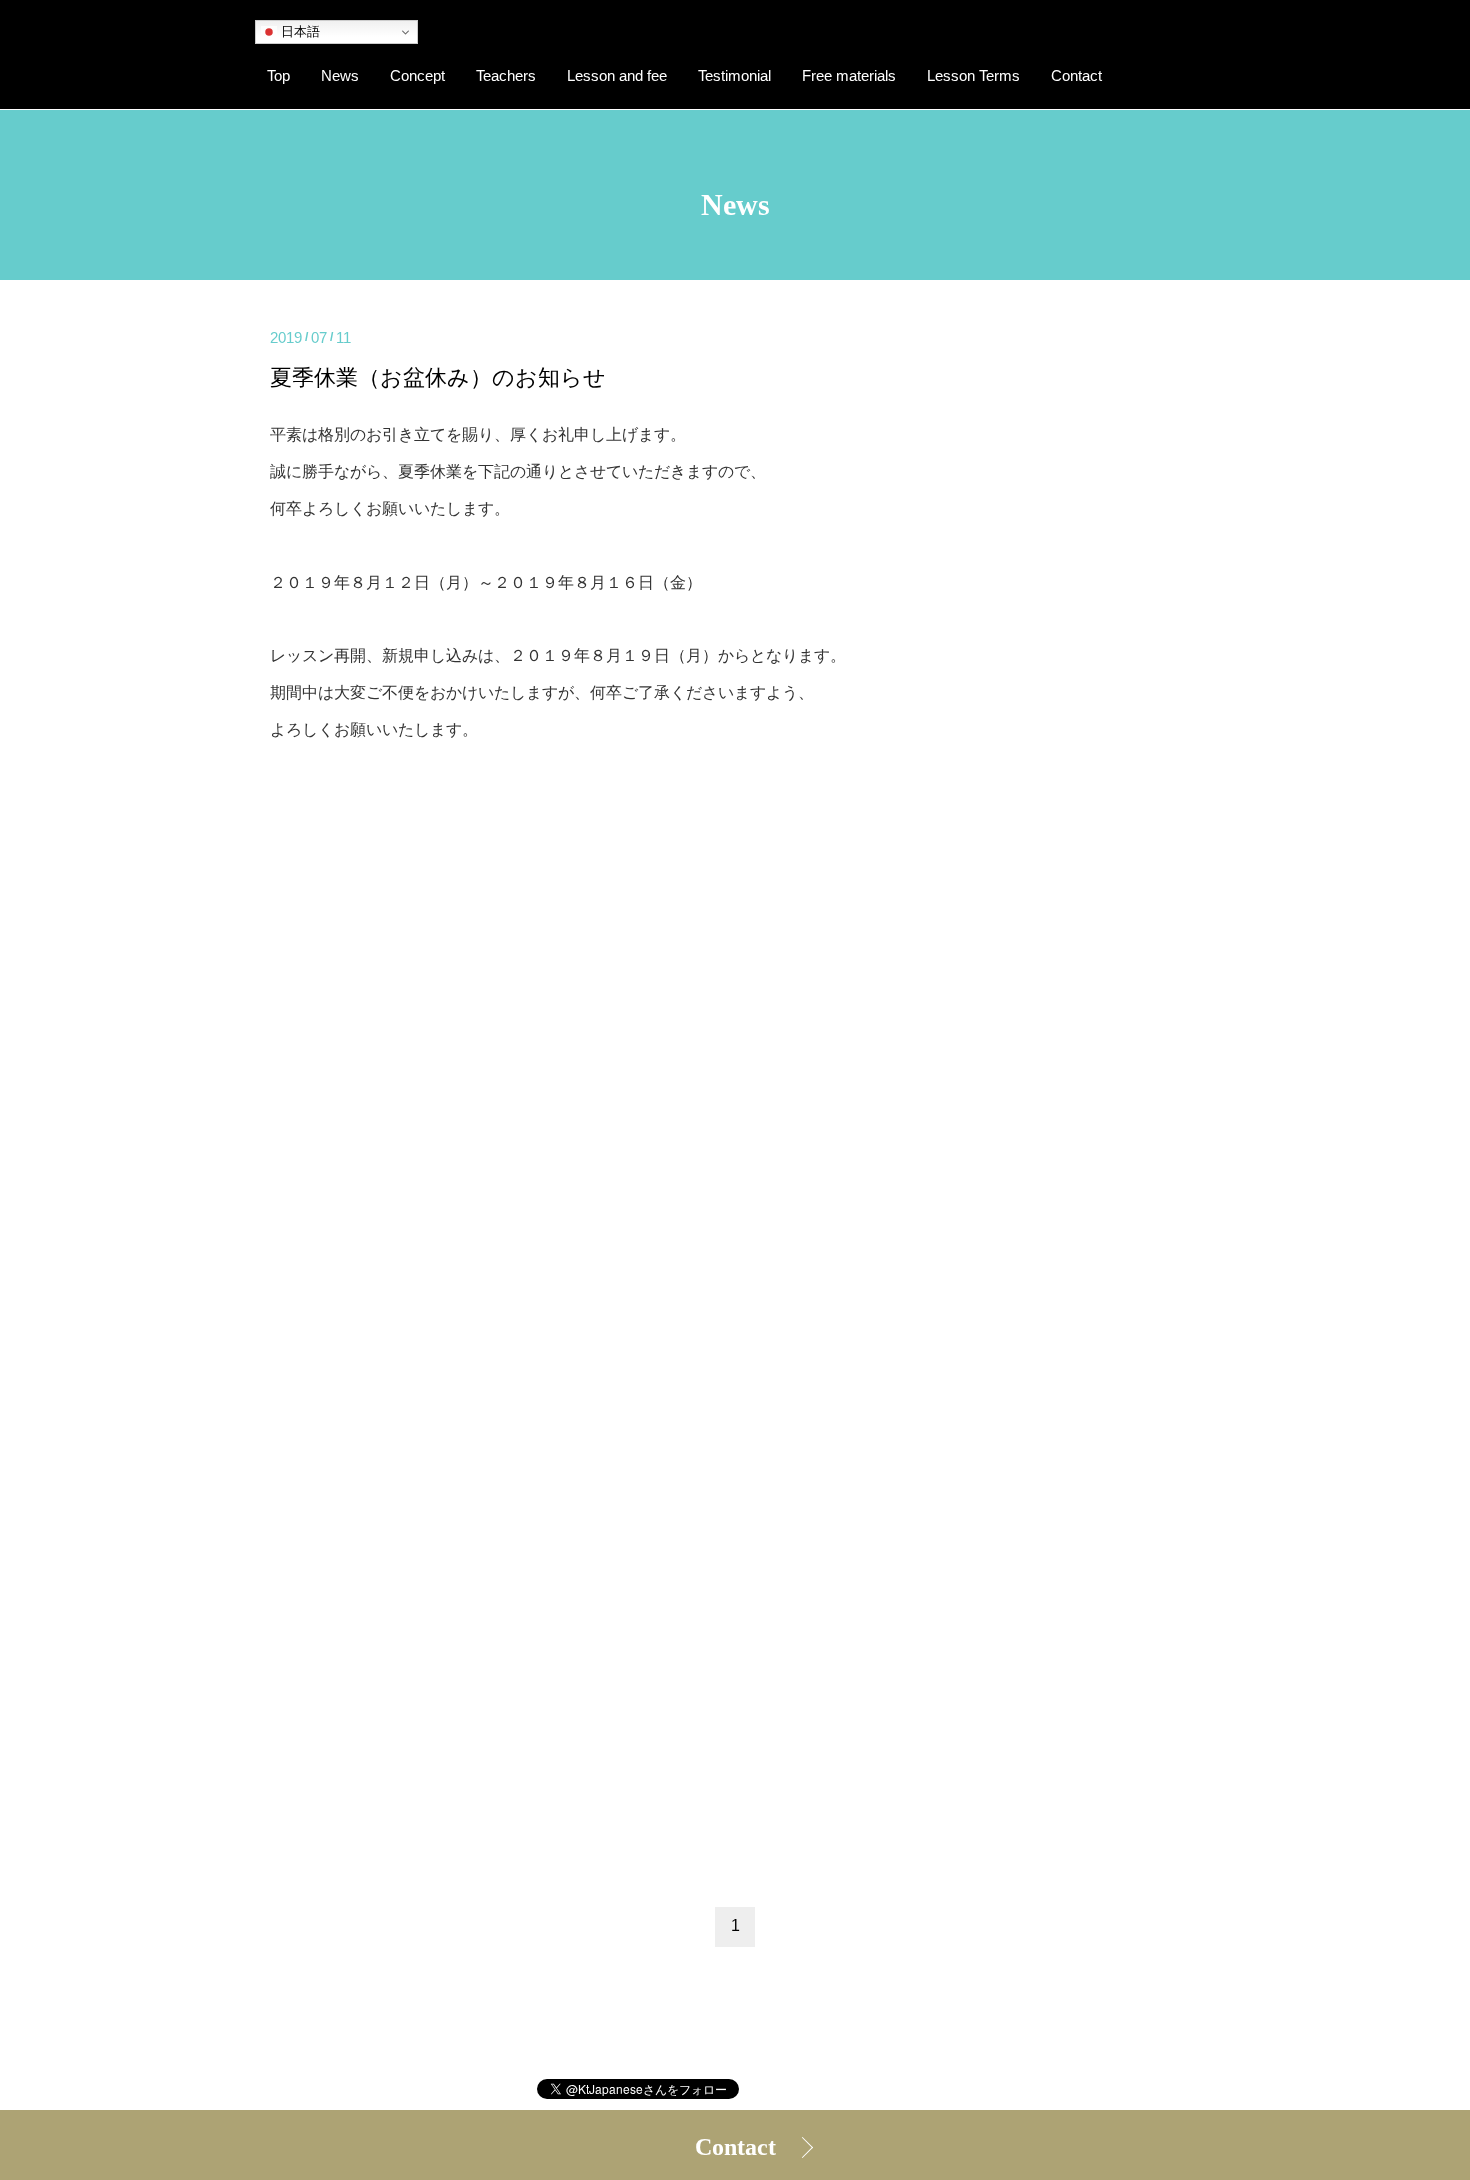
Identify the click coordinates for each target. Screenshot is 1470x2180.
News (340, 76)
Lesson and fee (617, 76)
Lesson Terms (973, 76)
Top (278, 76)
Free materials (849, 76)
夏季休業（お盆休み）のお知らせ (438, 377)
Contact (735, 2147)
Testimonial (734, 76)
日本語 (298, 31)
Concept (417, 76)
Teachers (506, 76)
